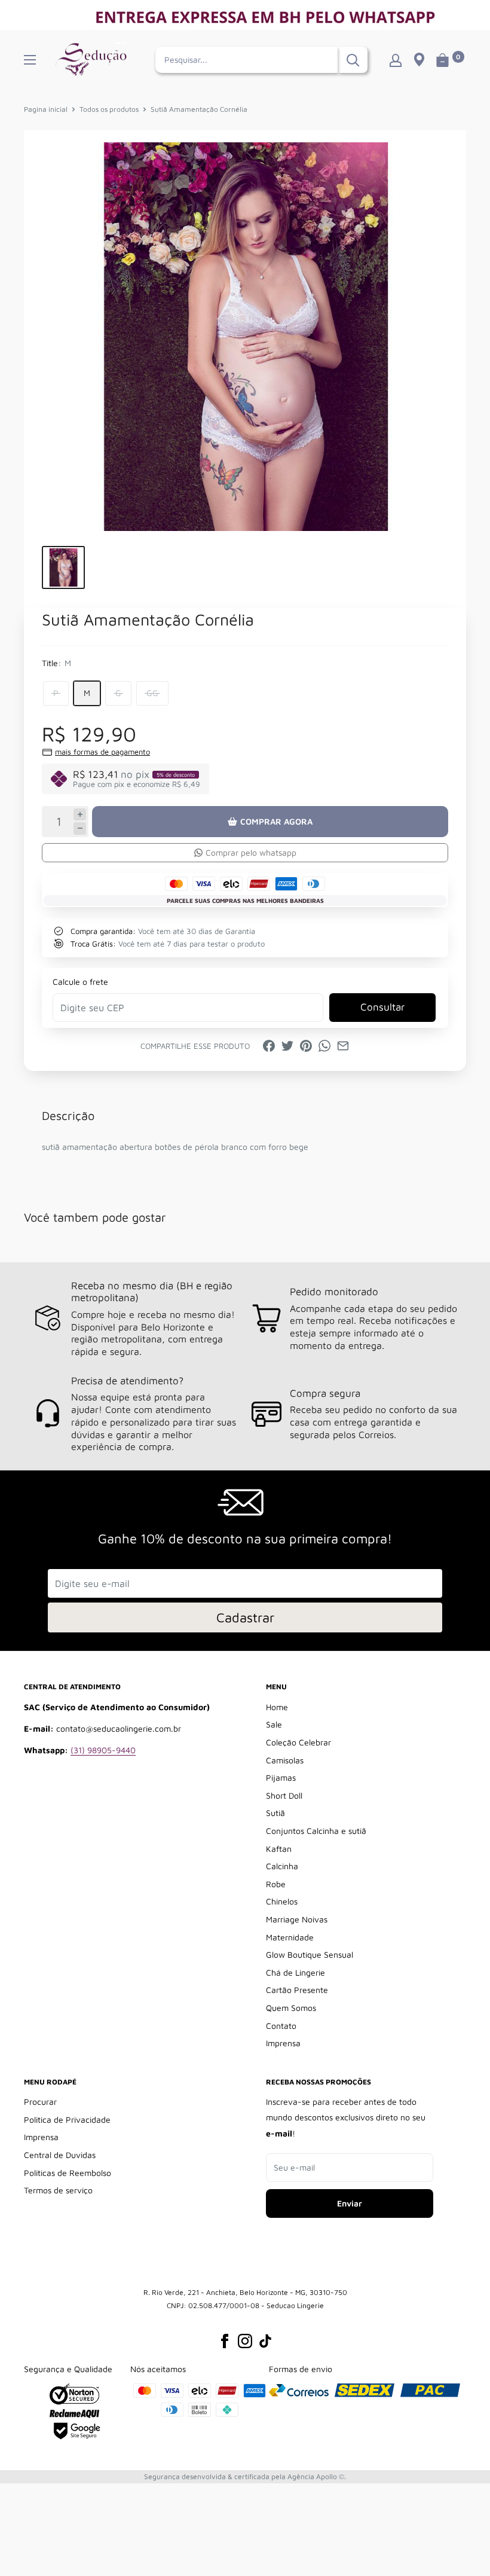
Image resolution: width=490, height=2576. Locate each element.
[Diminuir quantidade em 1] (80, 828)
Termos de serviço (58, 2190)
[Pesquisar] (353, 60)
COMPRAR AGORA (276, 821)
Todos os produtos (109, 109)
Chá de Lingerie (295, 1972)
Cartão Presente (297, 1990)
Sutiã (275, 1813)
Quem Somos (291, 2008)
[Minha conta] (396, 60)
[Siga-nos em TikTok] (265, 2341)
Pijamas (281, 1777)
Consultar (382, 1007)
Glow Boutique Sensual (310, 1954)
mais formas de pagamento (102, 752)
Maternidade (290, 1937)
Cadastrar (245, 1617)
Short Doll (284, 1795)
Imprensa (283, 2043)
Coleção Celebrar (298, 1742)
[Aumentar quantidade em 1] (80, 815)
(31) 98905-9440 (103, 1750)
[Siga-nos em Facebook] (225, 2341)
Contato (281, 2026)
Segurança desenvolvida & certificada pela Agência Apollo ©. (245, 2476)
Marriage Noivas (297, 1919)
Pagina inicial (46, 109)
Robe (276, 1884)
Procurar (40, 2102)
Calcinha (282, 1866)
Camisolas (285, 1760)
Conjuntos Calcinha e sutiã (316, 1831)
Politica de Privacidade (67, 2119)
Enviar (350, 2203)
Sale (274, 1724)
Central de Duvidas (60, 2155)
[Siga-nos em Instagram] (245, 2341)
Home (277, 1707)
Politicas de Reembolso (68, 2173)
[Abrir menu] (30, 60)
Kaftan (279, 1849)
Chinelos (282, 1901)
